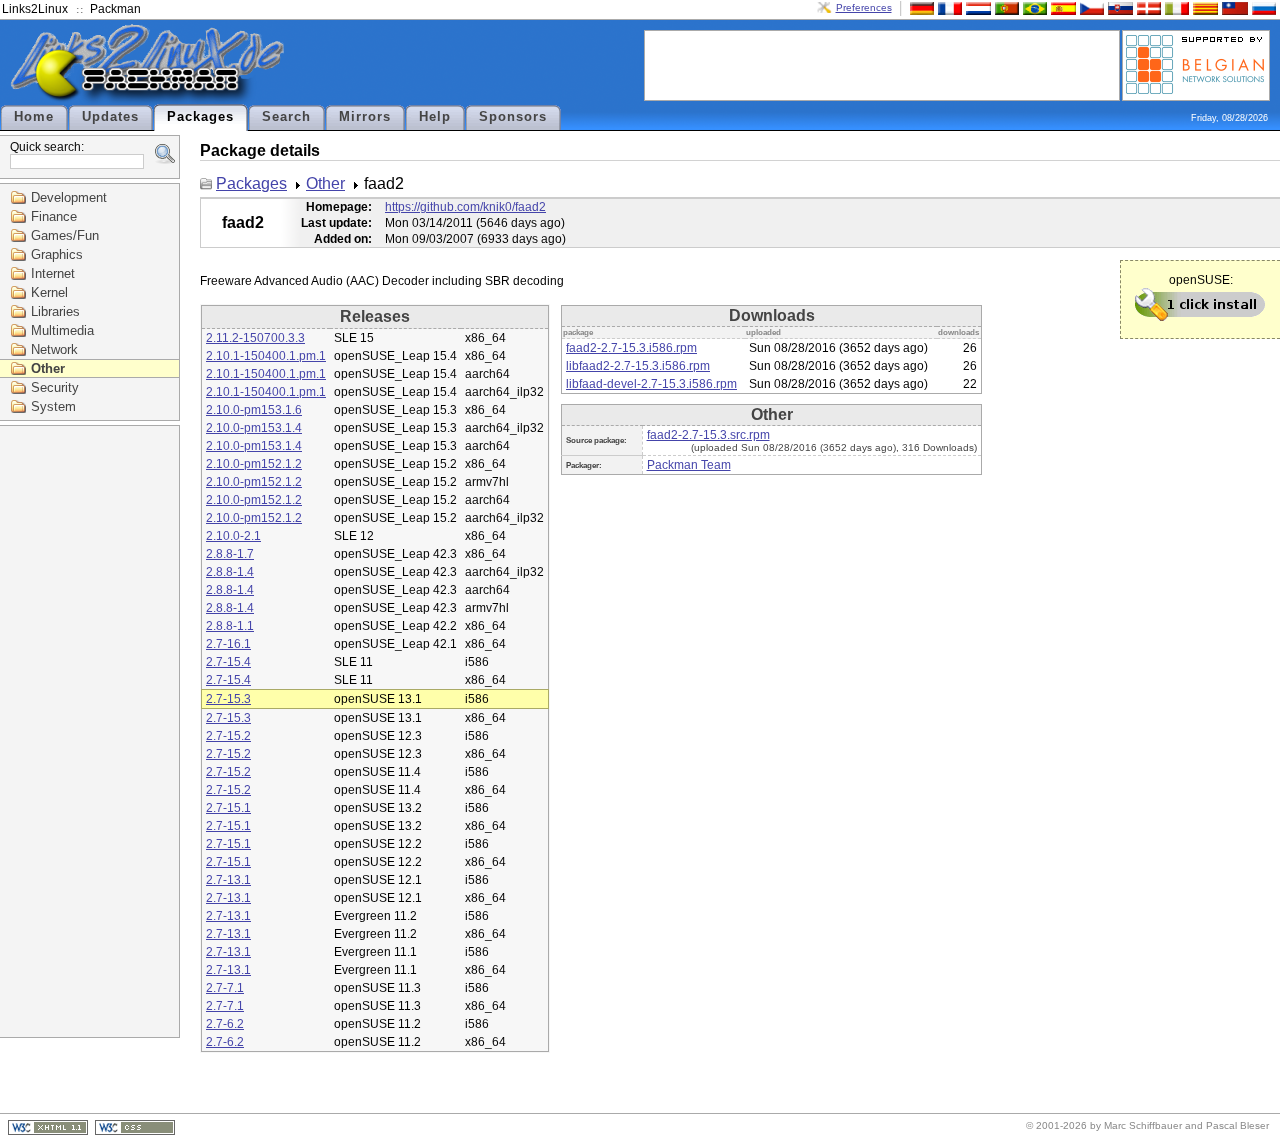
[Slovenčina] (1118, 7)
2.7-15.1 (228, 808)
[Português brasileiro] (1033, 7)
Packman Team (689, 465)
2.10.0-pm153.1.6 (254, 410)
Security (55, 387)
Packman (115, 9)
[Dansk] (1147, 7)
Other (48, 368)
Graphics (57, 254)
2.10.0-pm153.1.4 (254, 428)
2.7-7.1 (225, 988)
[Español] (1061, 7)
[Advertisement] (882, 64)
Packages (200, 117)
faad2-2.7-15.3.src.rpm (708, 435)
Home (34, 117)
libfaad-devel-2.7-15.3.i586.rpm (651, 384)
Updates (110, 117)
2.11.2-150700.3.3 (255, 338)
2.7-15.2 (228, 736)
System (53, 406)
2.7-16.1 (228, 644)
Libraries (55, 311)
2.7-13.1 (228, 880)
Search (286, 117)
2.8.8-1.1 (230, 626)
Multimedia (62, 330)
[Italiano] (1175, 7)
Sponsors (513, 117)
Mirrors (365, 117)
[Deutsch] (920, 7)
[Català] (1203, 7)
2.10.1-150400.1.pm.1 (266, 356)
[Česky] (1090, 7)
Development (69, 197)
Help (435, 117)
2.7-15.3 (228, 699)
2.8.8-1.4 (230, 572)
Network (54, 349)
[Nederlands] (976, 7)
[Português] (1005, 7)
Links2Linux (35, 9)
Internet (53, 273)
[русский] (1262, 7)
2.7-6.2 (225, 1024)
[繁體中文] (1233, 7)
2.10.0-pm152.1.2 (254, 464)
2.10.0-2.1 (233, 536)
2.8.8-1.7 (230, 554)
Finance (54, 216)
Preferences (864, 7)
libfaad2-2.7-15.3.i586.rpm (638, 366)
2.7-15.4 (228, 662)
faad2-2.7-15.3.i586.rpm (631, 348)
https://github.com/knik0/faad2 (465, 207)
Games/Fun (65, 235)
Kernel (49, 292)
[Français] (948, 7)
